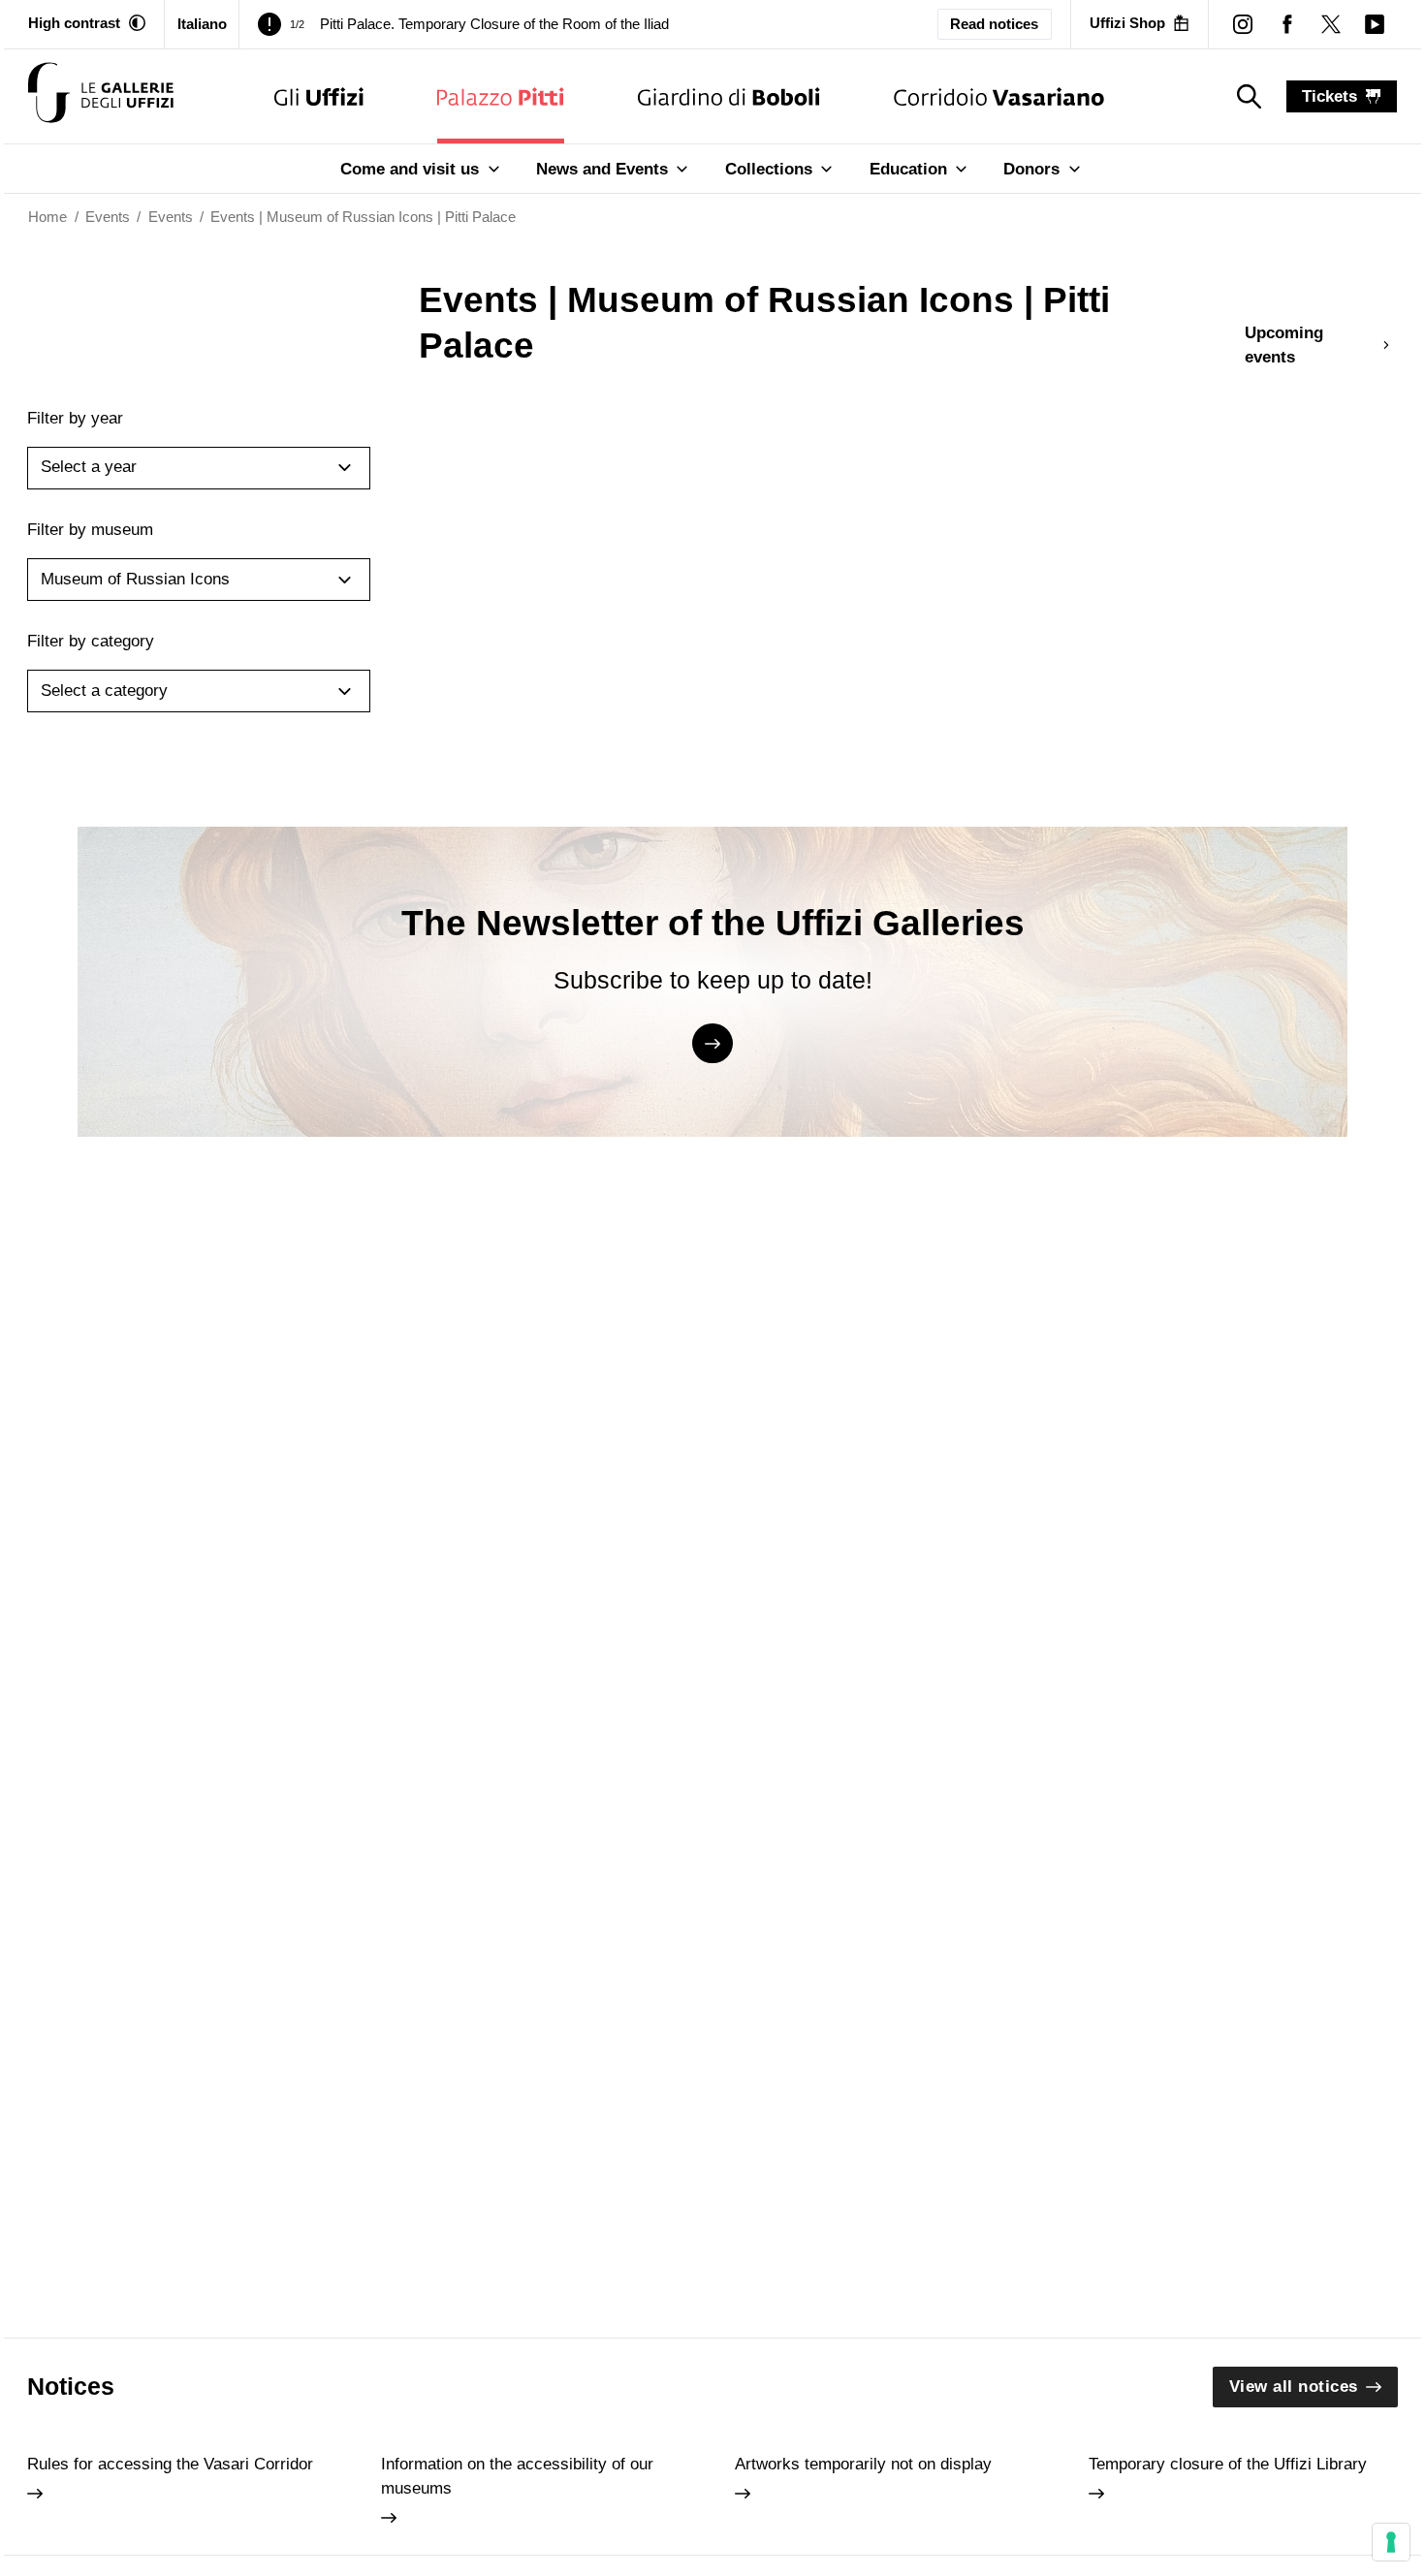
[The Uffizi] (319, 96)
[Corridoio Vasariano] (999, 96)
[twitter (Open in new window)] (1330, 24)
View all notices (1294, 2387)
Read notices (994, 24)
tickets (1330, 96)
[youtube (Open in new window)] (1374, 24)
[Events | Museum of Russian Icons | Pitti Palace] (101, 96)
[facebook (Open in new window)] (1287, 24)
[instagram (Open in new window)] (1243, 24)
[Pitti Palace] (501, 96)
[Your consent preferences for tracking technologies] (1391, 2542)
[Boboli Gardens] (729, 96)
